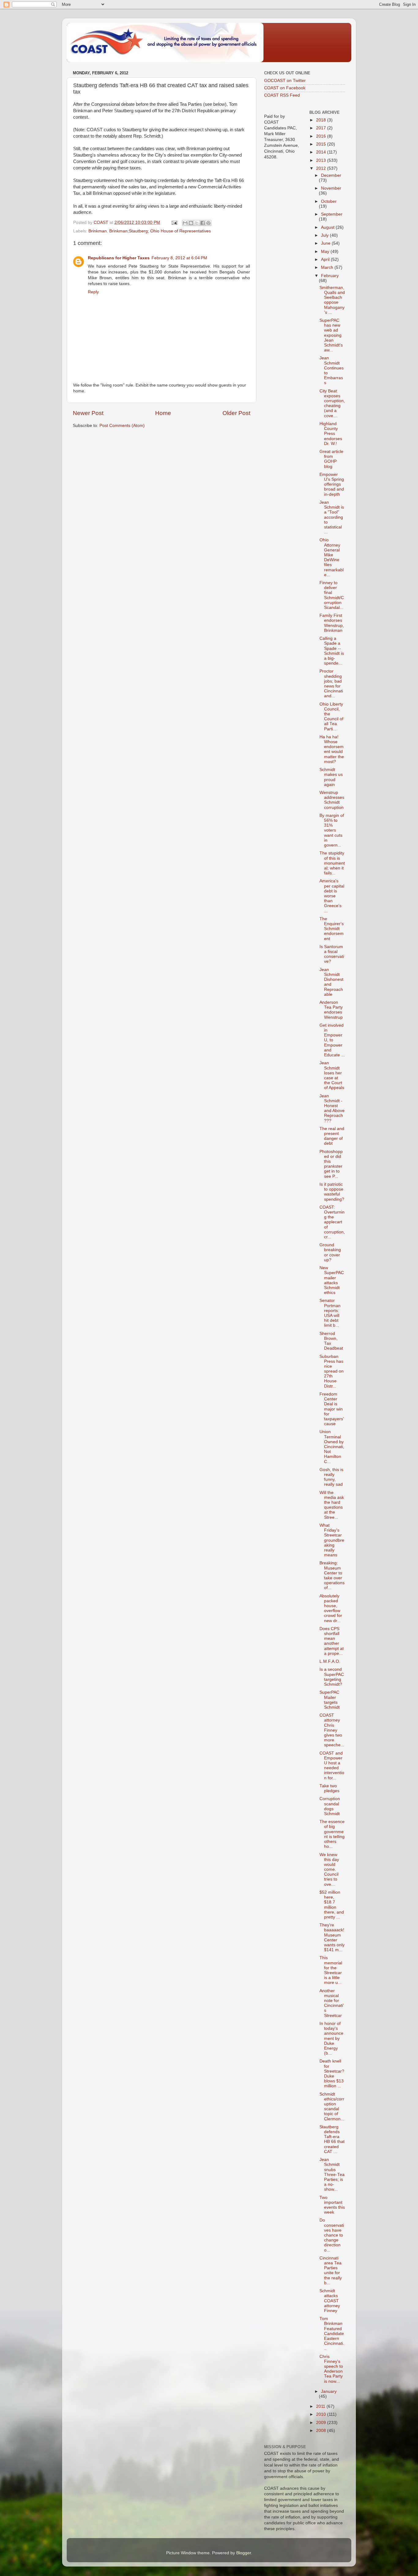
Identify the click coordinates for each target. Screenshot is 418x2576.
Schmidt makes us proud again (331, 777)
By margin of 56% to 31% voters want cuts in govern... (332, 830)
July (325, 235)
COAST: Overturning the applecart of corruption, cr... (332, 1222)
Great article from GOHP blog (331, 459)
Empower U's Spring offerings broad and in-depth (332, 484)
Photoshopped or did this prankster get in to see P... (331, 1164)
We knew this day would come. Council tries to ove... (329, 1870)
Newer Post (88, 413)
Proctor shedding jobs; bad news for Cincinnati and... (331, 684)
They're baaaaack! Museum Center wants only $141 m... (332, 1937)
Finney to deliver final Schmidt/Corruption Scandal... (332, 595)
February (330, 276)
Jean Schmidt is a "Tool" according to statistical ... (332, 517)
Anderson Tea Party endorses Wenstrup (331, 1010)
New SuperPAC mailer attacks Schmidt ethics (332, 1280)
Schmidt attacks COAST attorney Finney (330, 2301)
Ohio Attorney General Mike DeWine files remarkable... (332, 557)
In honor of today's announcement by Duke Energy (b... (331, 2038)
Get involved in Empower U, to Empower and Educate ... (332, 1040)
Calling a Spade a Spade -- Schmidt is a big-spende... (332, 651)
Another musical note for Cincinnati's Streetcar (332, 2003)
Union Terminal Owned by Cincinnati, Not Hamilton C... (332, 1447)
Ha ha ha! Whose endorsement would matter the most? (332, 749)
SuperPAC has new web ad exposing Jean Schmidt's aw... (331, 335)
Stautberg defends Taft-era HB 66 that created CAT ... (332, 2139)
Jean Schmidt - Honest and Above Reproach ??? (332, 1108)
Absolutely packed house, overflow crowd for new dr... (331, 1608)
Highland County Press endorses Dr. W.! (331, 434)
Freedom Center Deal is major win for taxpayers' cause (332, 1409)
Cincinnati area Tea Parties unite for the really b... (331, 2270)
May (326, 252)
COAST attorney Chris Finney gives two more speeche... (332, 1730)
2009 (322, 2423)
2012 (322, 168)
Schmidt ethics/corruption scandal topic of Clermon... (332, 2107)
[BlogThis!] (191, 223)
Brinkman (98, 231)
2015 (322, 144)
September (332, 214)
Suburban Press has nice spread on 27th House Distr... (332, 1371)
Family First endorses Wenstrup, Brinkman (332, 623)
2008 (322, 2431)
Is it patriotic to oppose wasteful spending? (332, 1192)
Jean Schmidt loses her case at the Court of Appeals (332, 1075)
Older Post (236, 413)
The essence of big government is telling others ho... (332, 1834)
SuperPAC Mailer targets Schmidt (330, 1700)
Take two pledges (329, 1788)
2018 (322, 120)
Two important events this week (332, 2205)
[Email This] (185, 223)
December (331, 175)
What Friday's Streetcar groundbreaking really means (332, 1540)
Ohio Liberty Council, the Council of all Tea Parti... (331, 717)
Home (163, 413)
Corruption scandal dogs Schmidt (330, 1806)
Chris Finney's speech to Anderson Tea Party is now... (331, 2369)
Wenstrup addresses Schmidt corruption (332, 800)
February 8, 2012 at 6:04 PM (179, 258)
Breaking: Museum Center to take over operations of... (332, 1575)
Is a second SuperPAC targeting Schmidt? (332, 1677)
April (326, 259)
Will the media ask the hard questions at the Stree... (332, 1505)
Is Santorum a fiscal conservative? (332, 954)
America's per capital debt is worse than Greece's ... (332, 896)
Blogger (244, 2553)
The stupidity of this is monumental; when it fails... (332, 863)
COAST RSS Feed (282, 95)
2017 (322, 128)
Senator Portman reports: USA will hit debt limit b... (330, 1313)
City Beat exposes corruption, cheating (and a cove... (332, 403)
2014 (322, 152)
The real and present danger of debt (332, 1136)
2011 (321, 2406)
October (329, 201)
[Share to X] (197, 223)
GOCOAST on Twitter (285, 81)
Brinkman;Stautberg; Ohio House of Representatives (160, 231)
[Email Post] (174, 222)
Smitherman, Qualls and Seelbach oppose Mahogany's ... (332, 300)
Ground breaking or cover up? (330, 1252)
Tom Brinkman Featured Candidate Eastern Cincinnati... (332, 2333)
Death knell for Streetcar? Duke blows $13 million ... (332, 2074)
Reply (93, 292)
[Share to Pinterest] (208, 223)
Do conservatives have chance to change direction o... (332, 2235)
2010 (322, 2414)
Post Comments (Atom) (122, 426)
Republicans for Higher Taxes (119, 258)
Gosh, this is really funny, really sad (331, 1477)
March (328, 267)
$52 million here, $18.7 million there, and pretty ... (332, 1905)
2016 (322, 136)
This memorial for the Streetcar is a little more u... (331, 1970)
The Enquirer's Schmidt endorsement (332, 929)
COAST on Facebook (285, 88)
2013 (322, 160)
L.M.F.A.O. (330, 1661)
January (329, 2391)
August (328, 227)
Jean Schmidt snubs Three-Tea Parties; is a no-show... (332, 2174)
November (331, 188)
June (326, 243)
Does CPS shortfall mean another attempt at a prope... (332, 1641)
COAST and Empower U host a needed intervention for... (332, 1766)
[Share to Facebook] (203, 223)
